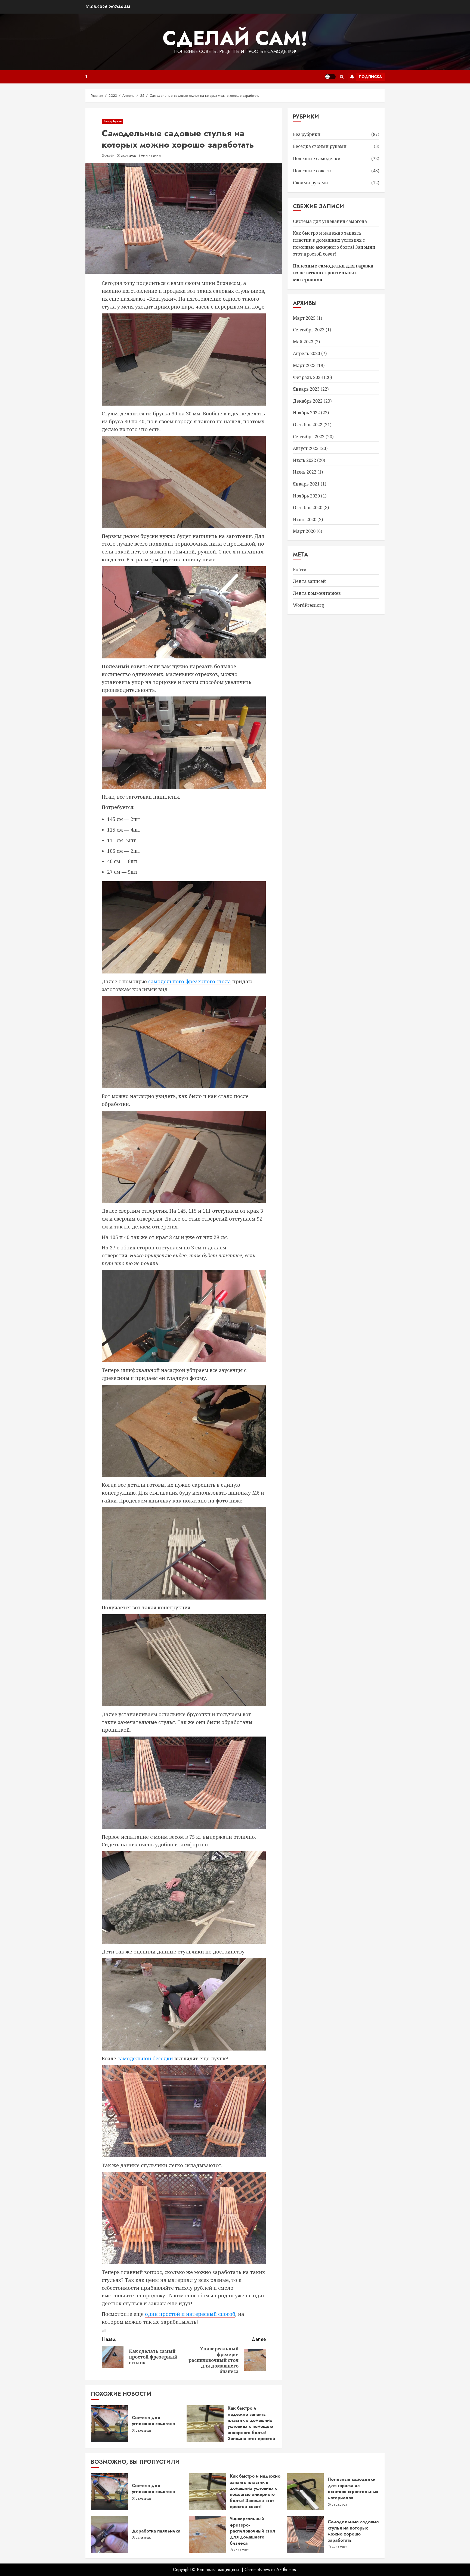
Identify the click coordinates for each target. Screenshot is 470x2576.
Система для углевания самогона (153, 2421)
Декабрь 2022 (308, 401)
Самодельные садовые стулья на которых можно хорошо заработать (353, 2531)
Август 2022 (306, 449)
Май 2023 (303, 342)
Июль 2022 (304, 460)
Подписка (370, 77)
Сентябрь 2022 (309, 437)
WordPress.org (309, 605)
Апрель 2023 (307, 354)
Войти (300, 570)
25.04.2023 (129, 156)
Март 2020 (304, 531)
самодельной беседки (145, 2058)
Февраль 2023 (308, 377)
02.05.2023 (144, 2538)
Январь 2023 (306, 389)
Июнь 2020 (305, 519)
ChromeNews (257, 2570)
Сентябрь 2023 (309, 330)
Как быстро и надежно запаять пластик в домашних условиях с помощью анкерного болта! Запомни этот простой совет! (251, 2426)
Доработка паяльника (156, 2531)
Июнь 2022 (305, 472)
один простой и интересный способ (190, 2314)
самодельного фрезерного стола (190, 981)
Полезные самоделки (317, 159)
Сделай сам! (235, 38)
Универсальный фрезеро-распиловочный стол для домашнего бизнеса (253, 2531)
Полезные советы (312, 171)
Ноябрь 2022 (306, 413)
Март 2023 (304, 365)
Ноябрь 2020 (306, 496)
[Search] (342, 77)
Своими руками (310, 183)
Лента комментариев (317, 593)
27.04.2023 (242, 2550)
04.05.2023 (339, 2505)
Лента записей (309, 581)
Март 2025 (304, 318)
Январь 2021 (306, 484)
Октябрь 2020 (308, 508)
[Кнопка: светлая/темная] (330, 77)
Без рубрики (112, 121)
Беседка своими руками (320, 147)
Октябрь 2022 (308, 425)
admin (110, 156)
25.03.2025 (144, 2431)
